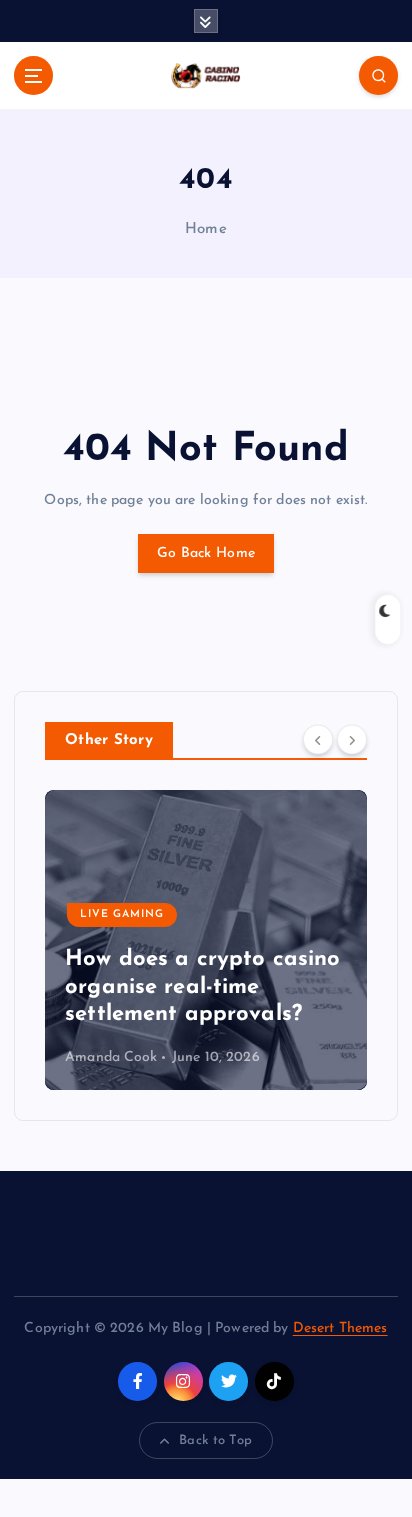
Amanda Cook (111, 1057)
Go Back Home (206, 553)
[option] (206, 940)
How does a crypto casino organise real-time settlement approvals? (202, 987)
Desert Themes (340, 1328)
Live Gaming (122, 914)
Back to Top (215, 1440)
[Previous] (318, 739)
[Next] (352, 739)
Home (206, 229)
